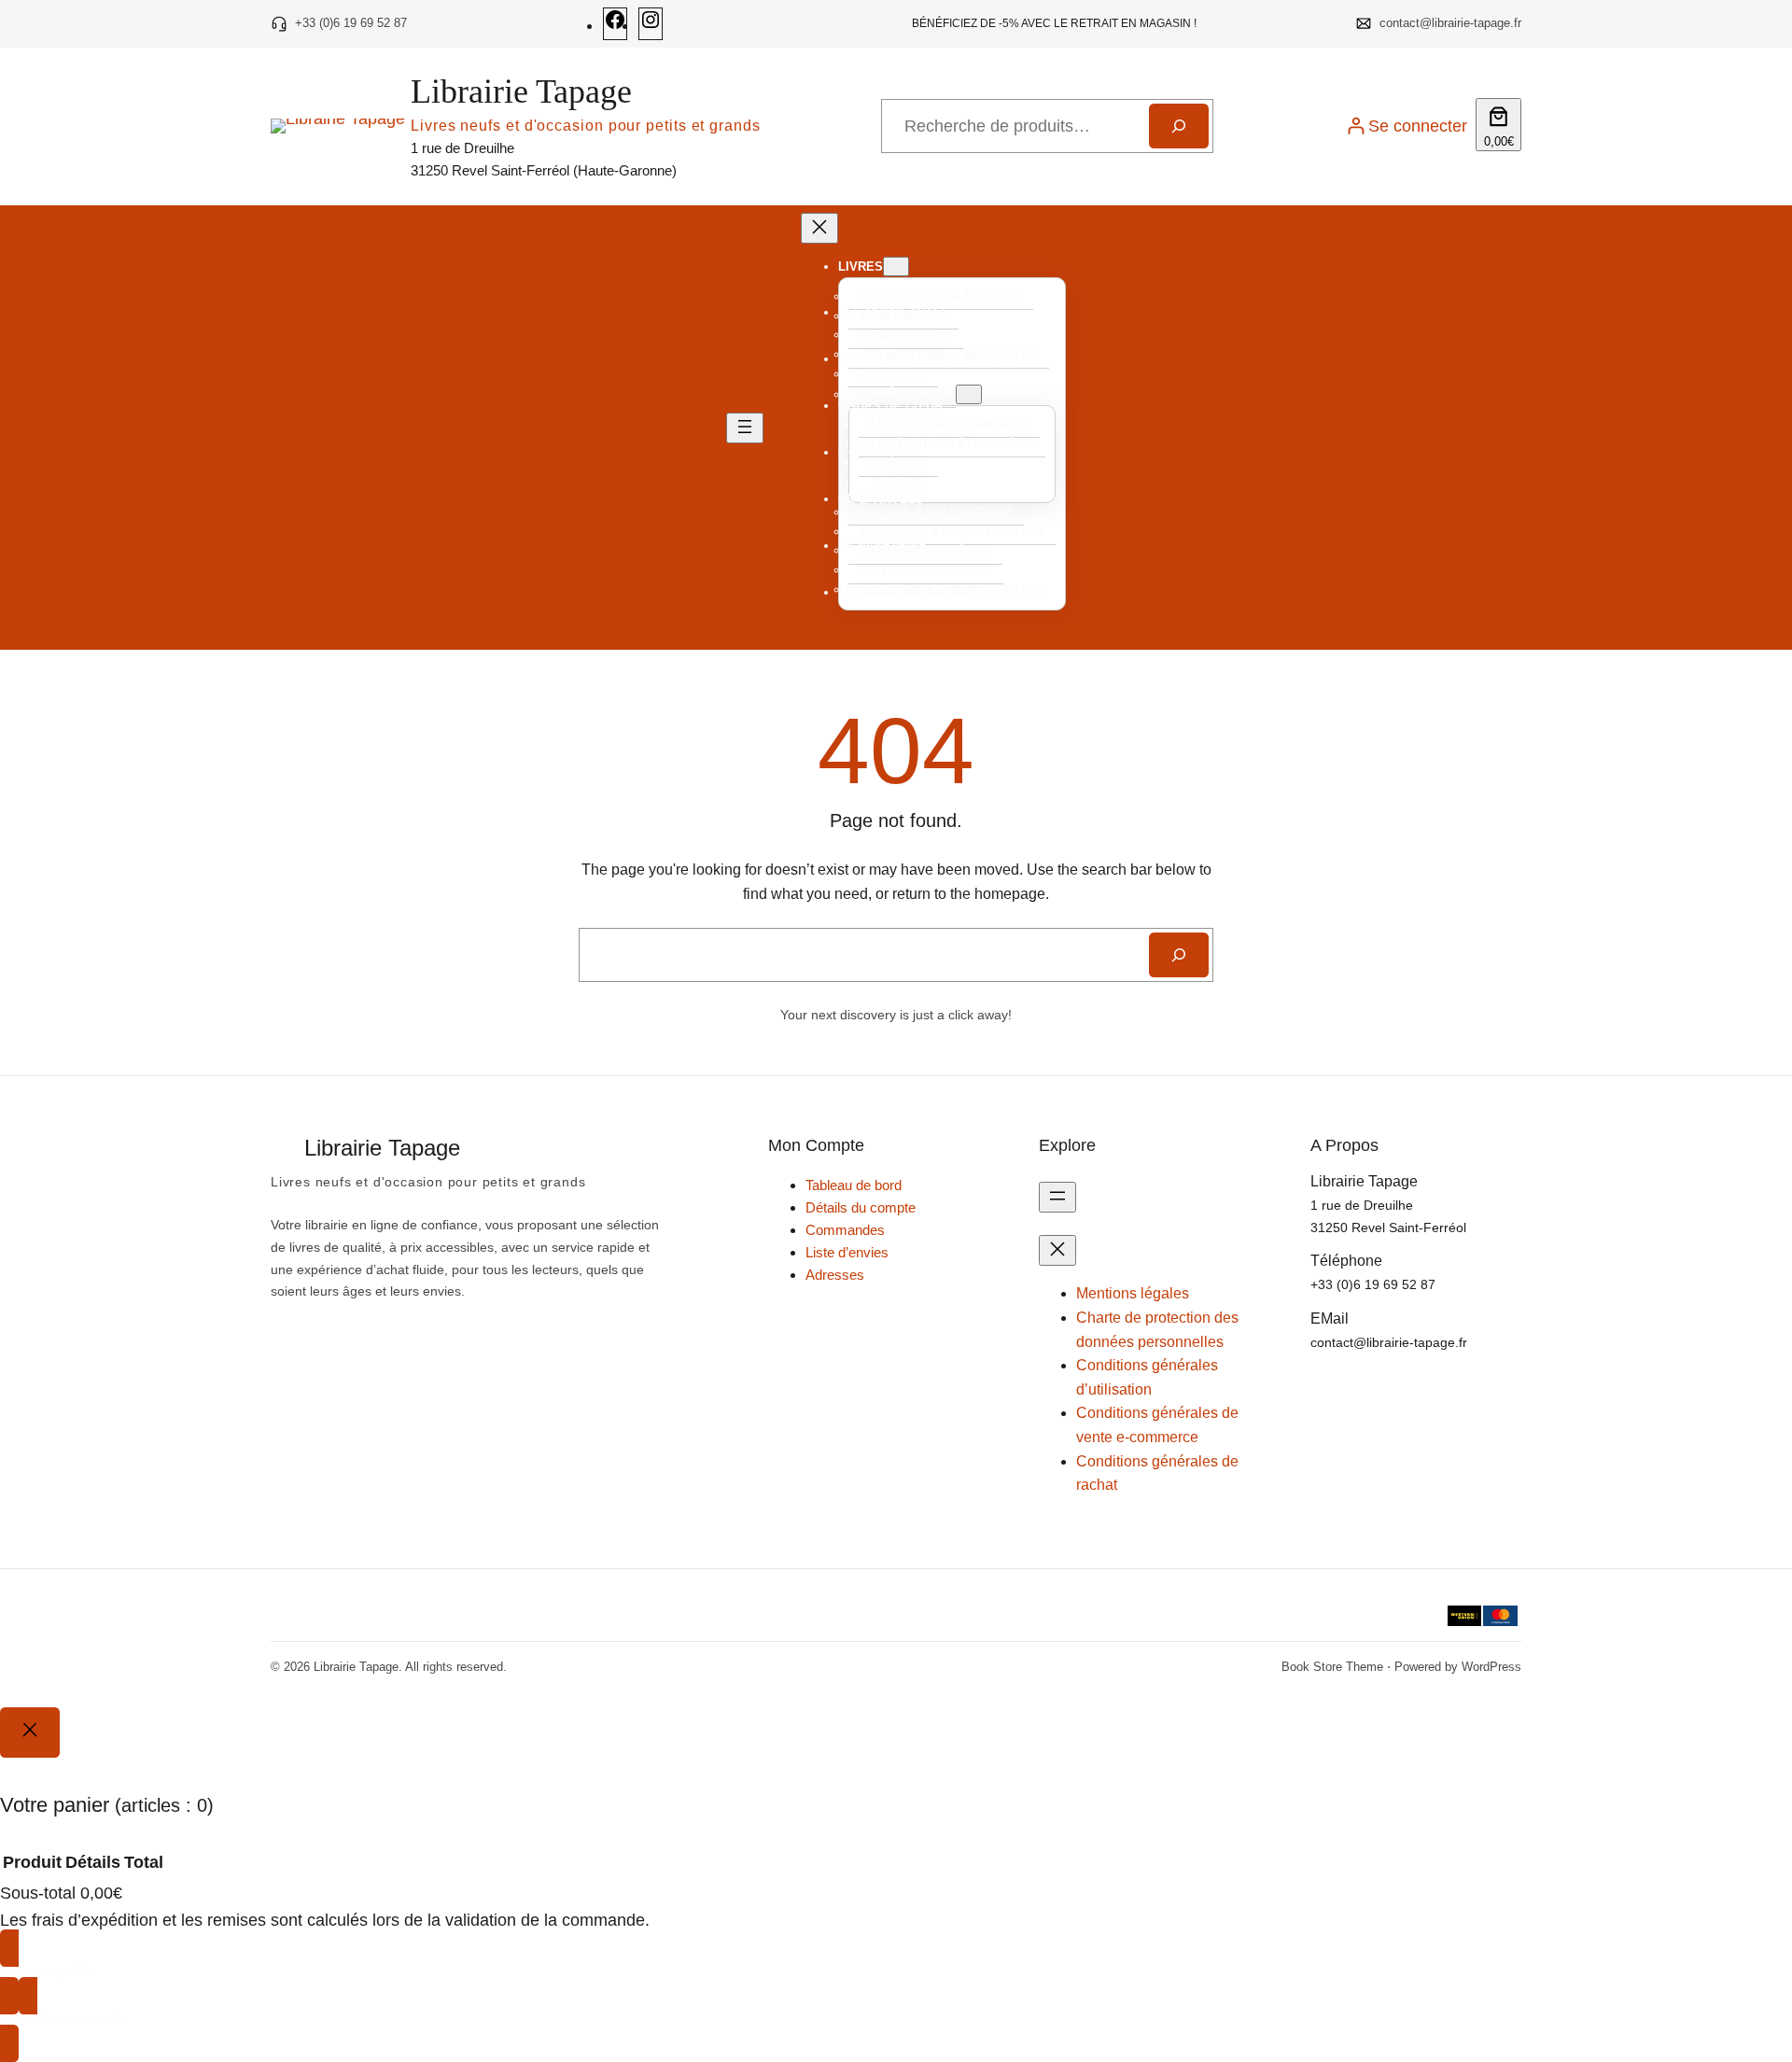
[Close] (30, 1732)
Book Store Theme (1332, 1667)
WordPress (1491, 1667)
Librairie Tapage (521, 91)
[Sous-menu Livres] (896, 267)
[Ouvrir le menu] (745, 428)
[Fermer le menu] (819, 228)
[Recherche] (1179, 126)
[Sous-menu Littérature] (969, 394)
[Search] (1179, 955)
